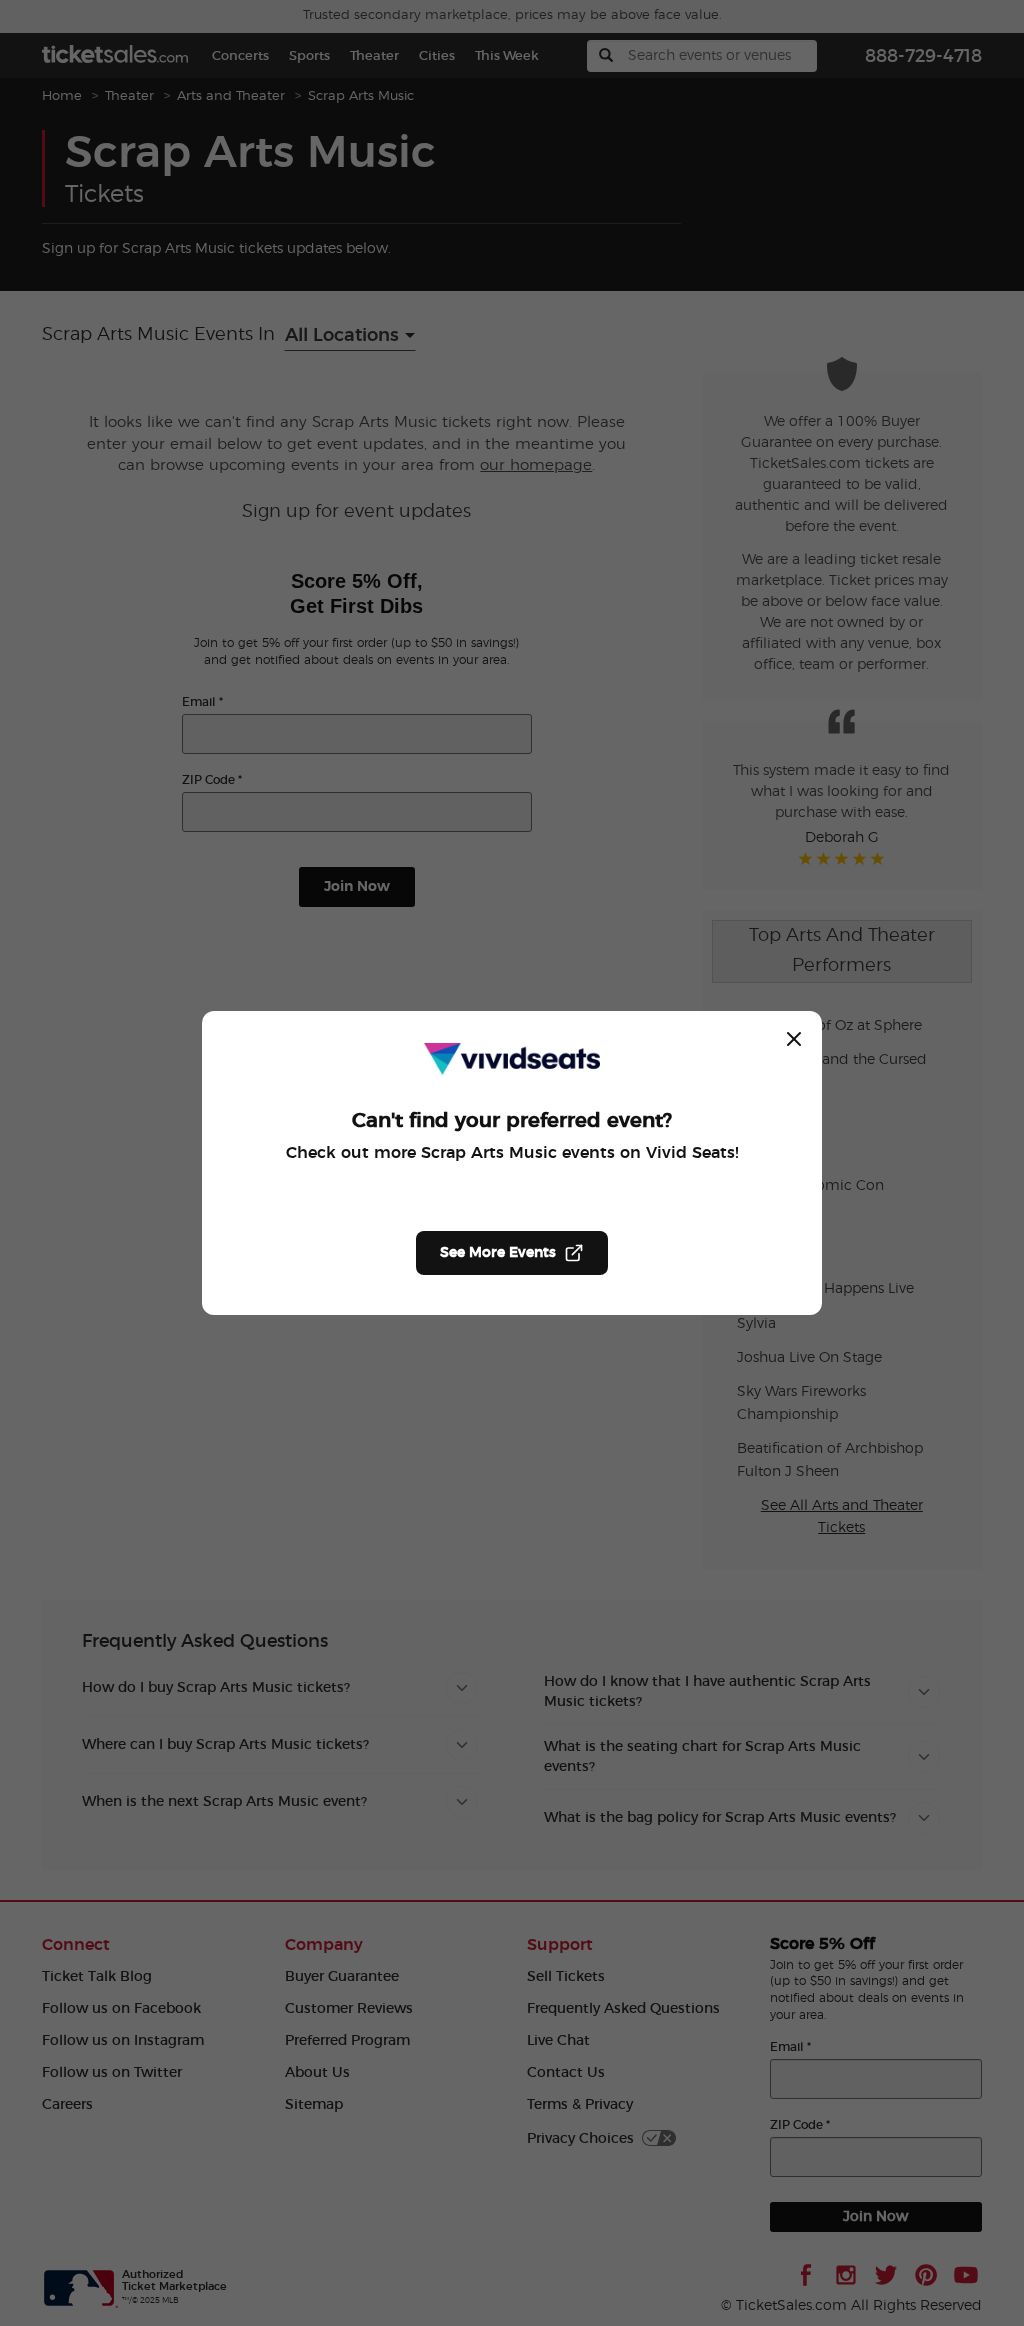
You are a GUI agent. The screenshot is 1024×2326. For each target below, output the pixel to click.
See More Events (498, 1253)
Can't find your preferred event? (512, 1121)
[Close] (794, 1039)
